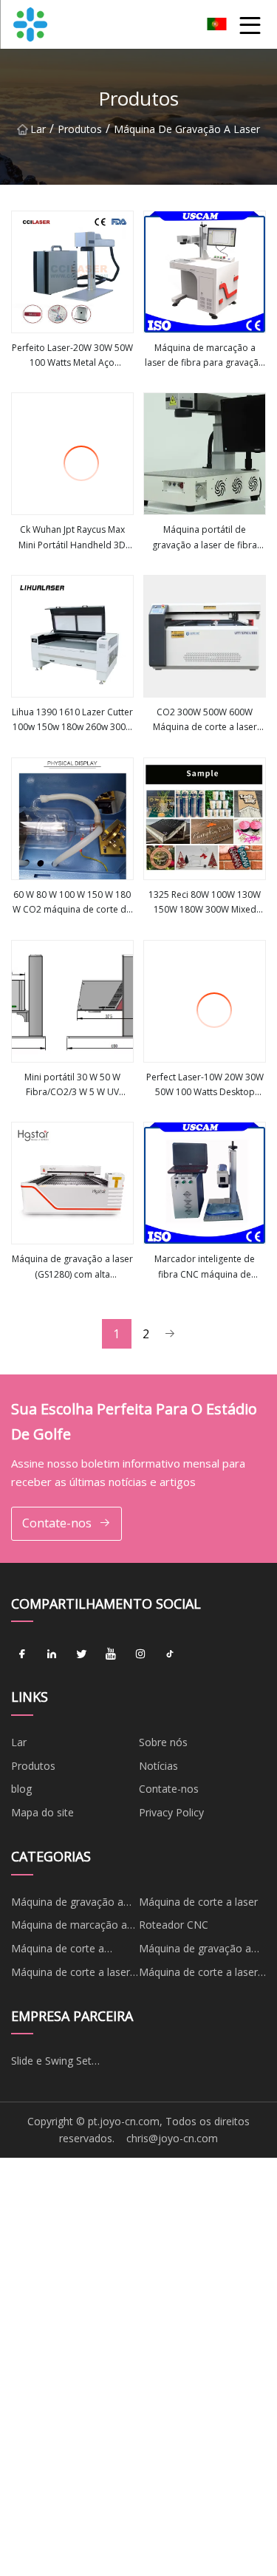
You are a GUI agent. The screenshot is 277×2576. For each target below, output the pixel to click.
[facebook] (22, 1654)
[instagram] (140, 1654)
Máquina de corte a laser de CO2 (71, 1974)
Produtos (80, 129)
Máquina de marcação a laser (69, 1927)
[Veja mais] (72, 272)
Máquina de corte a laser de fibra (198, 1974)
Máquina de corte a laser (198, 1902)
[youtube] (111, 1654)
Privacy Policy (171, 1812)
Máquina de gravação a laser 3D (195, 1951)
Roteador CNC (174, 1925)
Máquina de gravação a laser (187, 129)
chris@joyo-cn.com (172, 2138)
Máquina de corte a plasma (58, 1951)
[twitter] (81, 1654)
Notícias (158, 1766)
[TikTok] (170, 1654)
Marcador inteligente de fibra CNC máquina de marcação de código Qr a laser (205, 1267)
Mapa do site (42, 1812)
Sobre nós (163, 1742)
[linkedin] (52, 1654)
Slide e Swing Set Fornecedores (51, 2063)
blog (21, 1789)
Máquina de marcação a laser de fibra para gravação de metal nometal (205, 356)
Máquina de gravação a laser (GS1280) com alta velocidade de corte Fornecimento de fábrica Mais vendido (72, 1267)
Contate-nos (57, 1523)
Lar (38, 129)
